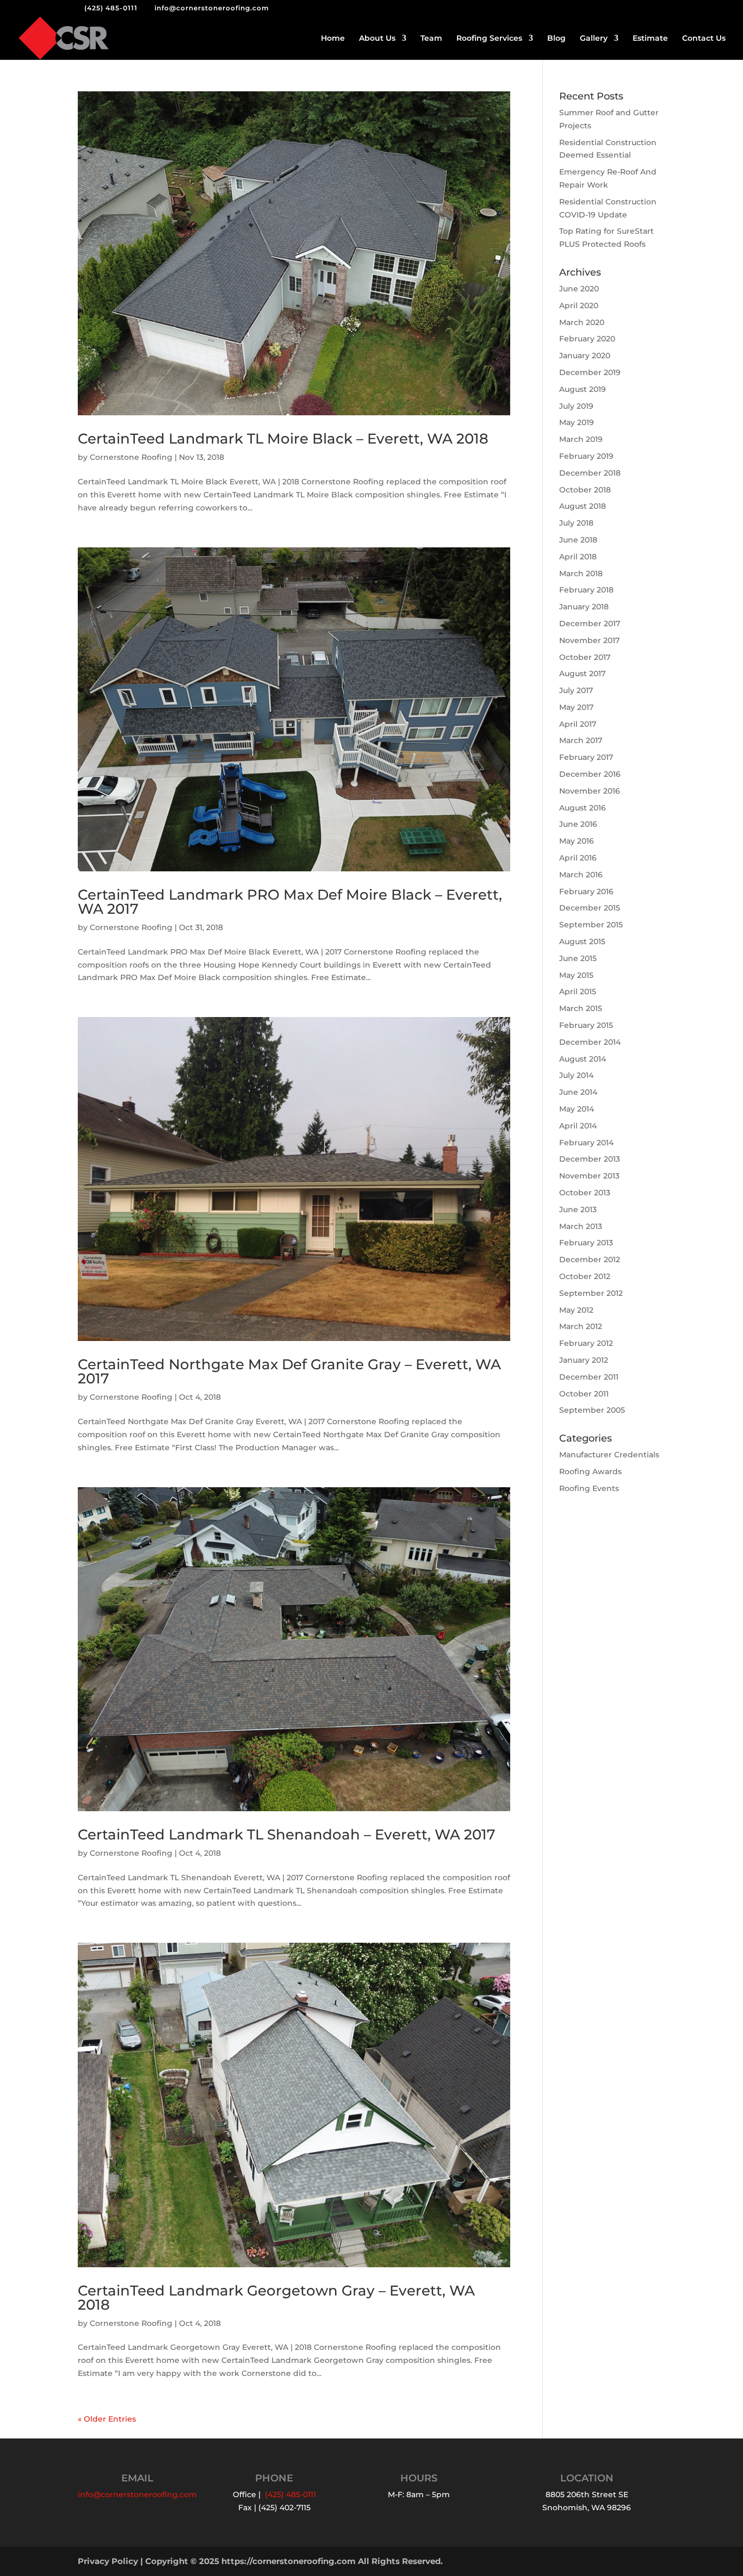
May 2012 (576, 1310)
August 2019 (583, 389)
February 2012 (586, 1343)
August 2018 (583, 506)
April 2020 (579, 305)
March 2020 (582, 322)
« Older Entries (107, 2419)
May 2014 (577, 1109)
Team (431, 39)
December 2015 (590, 908)
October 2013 (585, 1193)
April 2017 (578, 724)
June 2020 (579, 289)
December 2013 (590, 1159)
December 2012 (590, 1259)
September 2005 (592, 1410)
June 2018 (578, 540)
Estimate (650, 39)
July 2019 (576, 406)
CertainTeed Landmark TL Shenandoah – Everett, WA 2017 (287, 1835)
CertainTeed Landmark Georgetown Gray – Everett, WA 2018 (276, 2298)
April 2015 (578, 991)
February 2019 (586, 456)
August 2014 (583, 1059)
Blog (556, 39)
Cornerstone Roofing (131, 457)
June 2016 (578, 824)
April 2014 (578, 1126)
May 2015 (576, 975)
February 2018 (586, 590)
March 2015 (581, 1008)
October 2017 (585, 657)
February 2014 (586, 1143)
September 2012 (591, 1293)
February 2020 (587, 339)
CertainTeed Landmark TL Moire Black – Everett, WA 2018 (283, 439)
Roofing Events (589, 1488)
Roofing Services (489, 39)
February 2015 (586, 1025)
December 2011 (589, 1377)
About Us (377, 39)
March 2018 (581, 573)
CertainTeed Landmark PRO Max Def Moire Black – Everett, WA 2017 (290, 902)
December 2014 (590, 1042)
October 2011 (584, 1394)
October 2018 (585, 490)
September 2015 (591, 925)
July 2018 (576, 523)
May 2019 (577, 422)
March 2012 (581, 1326)
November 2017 (589, 640)
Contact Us (704, 39)
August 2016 (583, 808)
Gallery (594, 39)
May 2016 (577, 841)
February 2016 (586, 891)
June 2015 (578, 958)
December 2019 (590, 372)
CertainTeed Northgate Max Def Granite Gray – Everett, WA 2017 (289, 1371)
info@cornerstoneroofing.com (137, 2494)
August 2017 (582, 673)
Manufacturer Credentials (609, 1455)
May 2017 (576, 707)
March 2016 (581, 875)
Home (333, 39)
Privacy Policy (108, 2561)
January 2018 (584, 607)
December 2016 (590, 774)
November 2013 (589, 1176)
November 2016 (590, 791)
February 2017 (586, 757)
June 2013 (578, 1209)
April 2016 (578, 858)
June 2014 (578, 1092)
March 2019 (581, 439)
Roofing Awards (590, 1471)
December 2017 (590, 623)
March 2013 (581, 1226)
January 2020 (585, 355)
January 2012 (584, 1360)
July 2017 (576, 690)
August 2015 (582, 941)
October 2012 (585, 1276)
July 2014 (576, 1075)
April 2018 (578, 557)
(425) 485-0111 (111, 8)
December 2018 (590, 473)
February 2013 (586, 1243)
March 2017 (581, 740)
